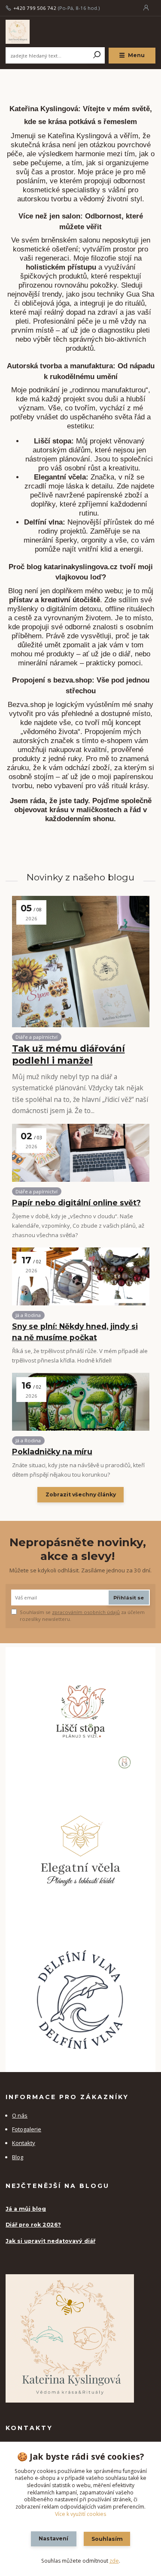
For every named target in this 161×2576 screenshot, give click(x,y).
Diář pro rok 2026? (33, 2225)
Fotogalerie (27, 2129)
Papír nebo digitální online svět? (76, 1203)
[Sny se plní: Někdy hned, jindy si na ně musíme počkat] (81, 1276)
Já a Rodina (28, 1315)
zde (114, 2561)
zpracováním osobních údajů (86, 1612)
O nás (20, 2115)
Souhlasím (107, 2539)
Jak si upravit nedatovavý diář (50, 2241)
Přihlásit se (129, 1598)
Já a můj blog (26, 2209)
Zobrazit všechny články (81, 1494)
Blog (18, 2157)
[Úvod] (34, 32)
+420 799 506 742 (35, 8)
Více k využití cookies (80, 2514)
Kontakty (24, 2143)
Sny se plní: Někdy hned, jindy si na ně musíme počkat (75, 1332)
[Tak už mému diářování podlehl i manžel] (81, 962)
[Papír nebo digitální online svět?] (81, 1153)
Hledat (97, 55)
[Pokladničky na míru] (81, 1402)
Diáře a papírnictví (36, 1037)
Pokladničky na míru (52, 1452)
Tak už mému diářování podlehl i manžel (68, 1054)
